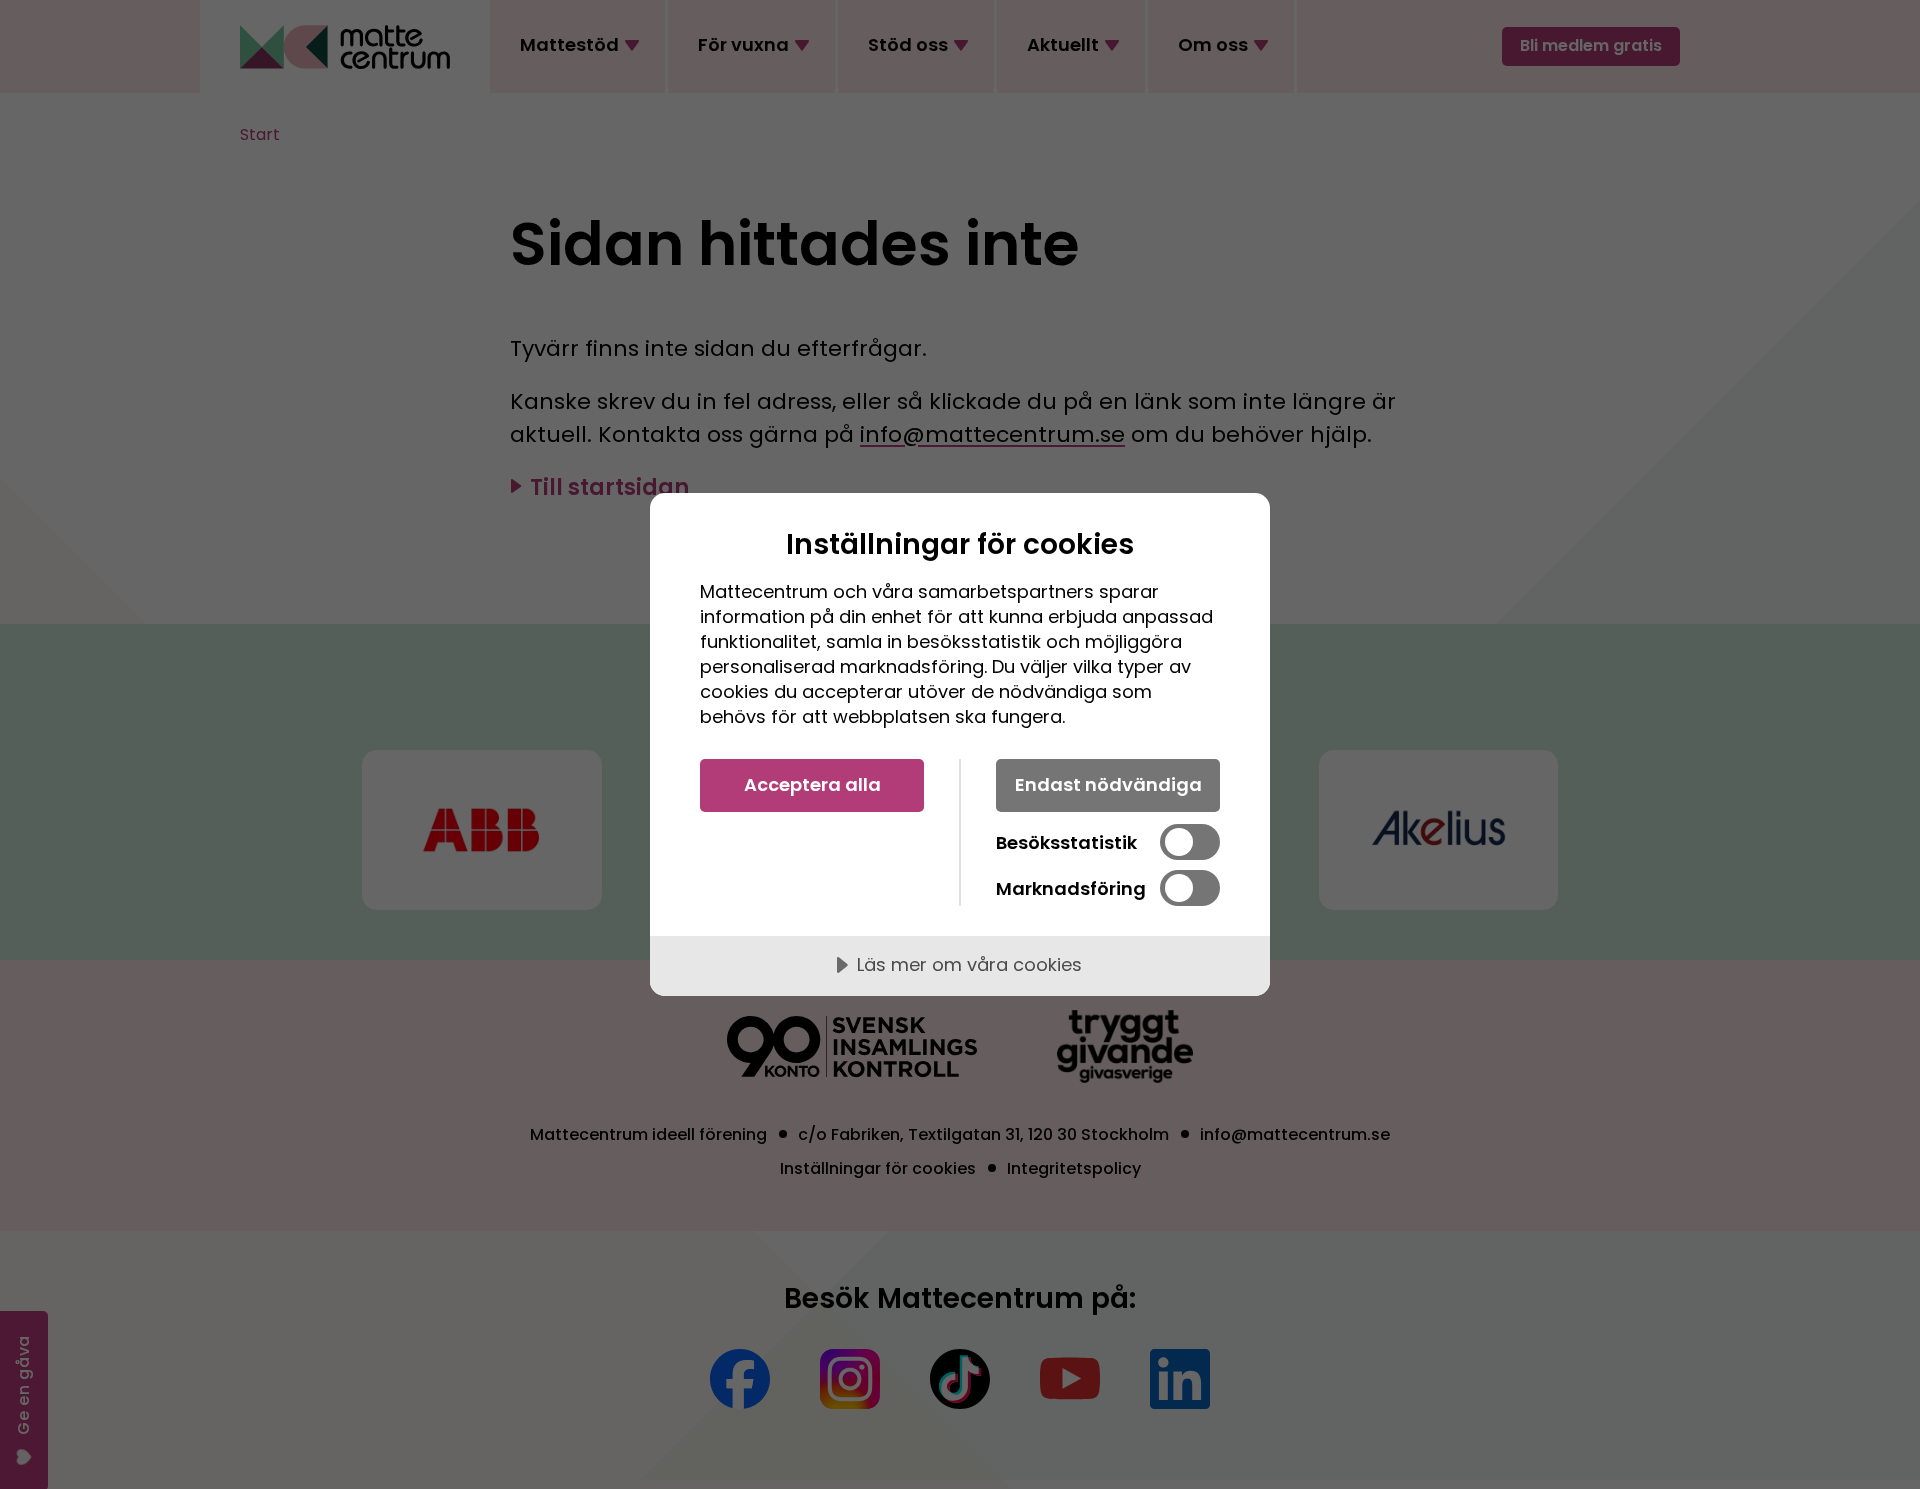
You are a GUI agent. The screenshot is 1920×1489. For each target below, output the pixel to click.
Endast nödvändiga (1108, 784)
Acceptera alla (812, 784)
